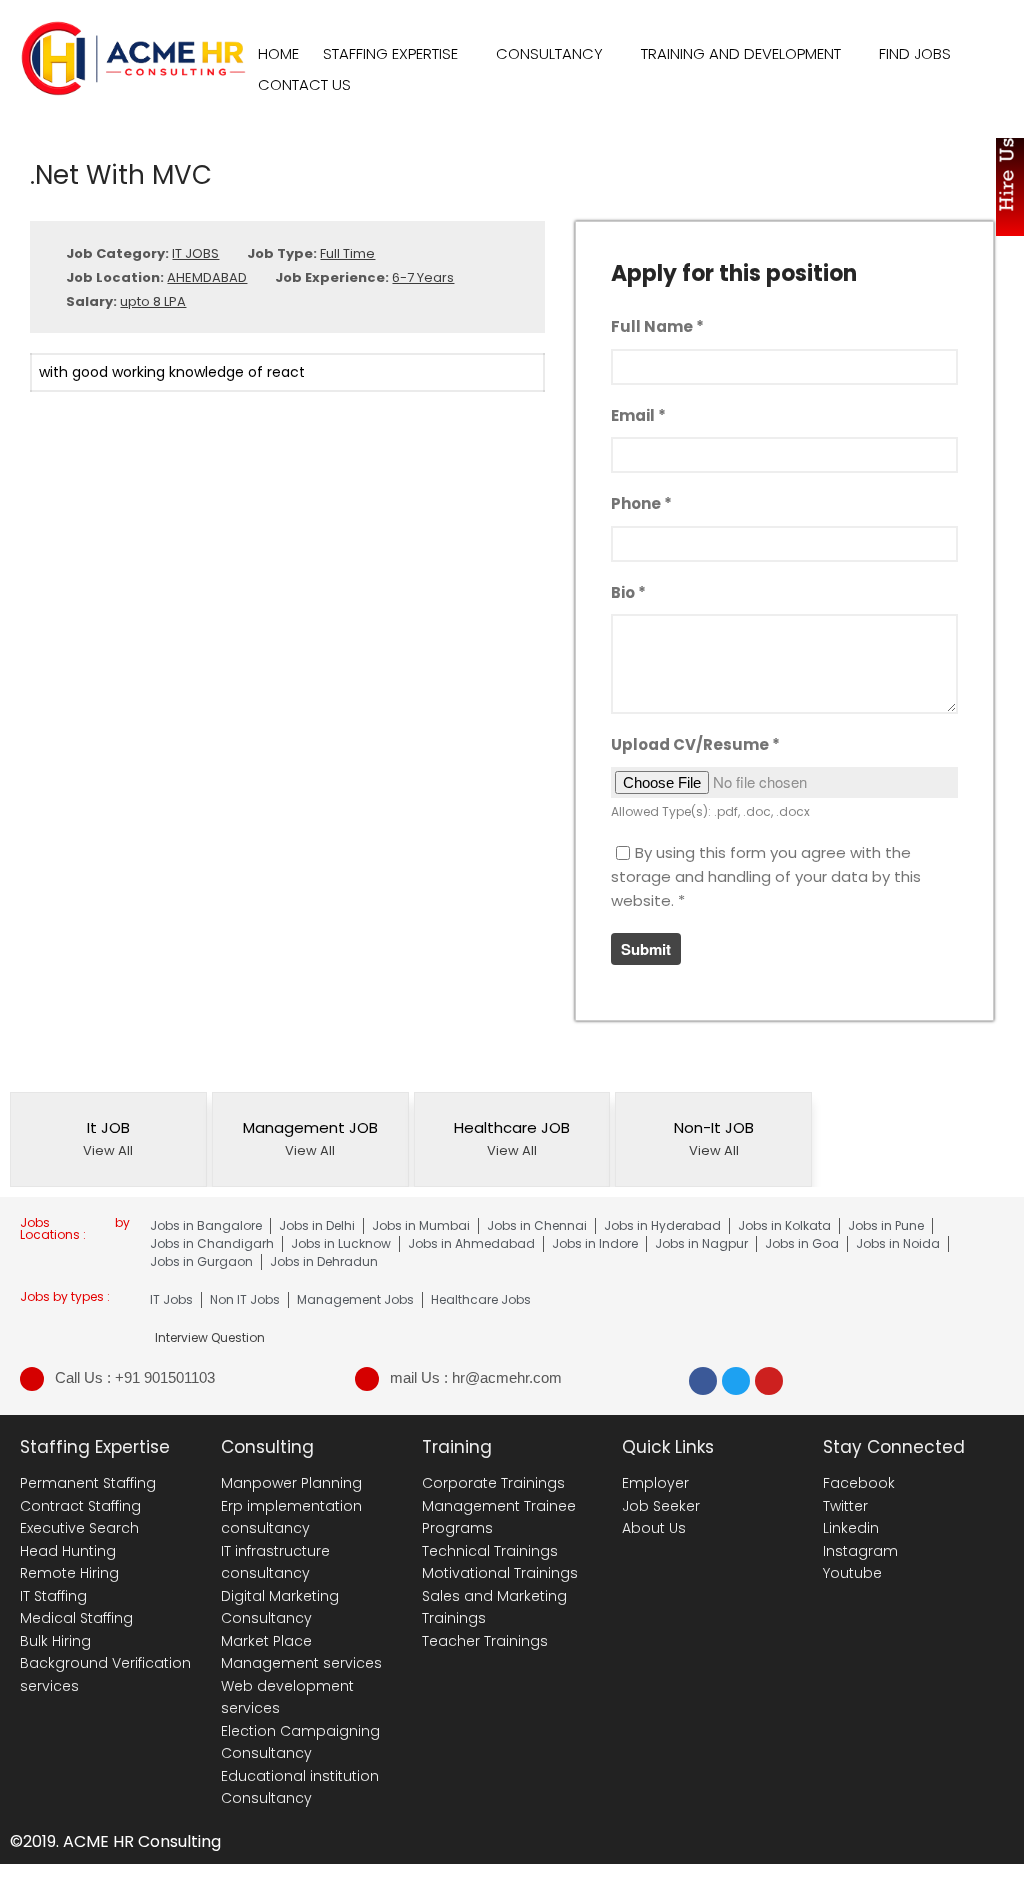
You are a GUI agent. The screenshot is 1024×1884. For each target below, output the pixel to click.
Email (638, 415)
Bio (628, 592)
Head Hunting (68, 1551)
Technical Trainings (490, 1551)
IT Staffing (53, 1596)
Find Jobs (915, 53)
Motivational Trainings (500, 1573)
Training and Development (741, 53)
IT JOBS (195, 253)
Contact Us (304, 84)
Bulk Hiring (55, 1641)
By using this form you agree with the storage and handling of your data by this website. (766, 876)
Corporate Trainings (493, 1483)
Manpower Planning (291, 1483)
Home (278, 53)
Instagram (860, 1551)
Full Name (657, 326)
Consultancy (549, 53)
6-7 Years (423, 277)
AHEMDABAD (207, 277)
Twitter (845, 1506)
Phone (641, 503)
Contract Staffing (80, 1506)
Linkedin (851, 1528)
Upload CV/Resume (695, 744)
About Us (654, 1528)
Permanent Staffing (88, 1483)
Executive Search (79, 1528)
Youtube (852, 1573)
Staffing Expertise (390, 53)
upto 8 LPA (153, 301)
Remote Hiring (69, 1573)
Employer (655, 1483)
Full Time (347, 253)
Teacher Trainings (485, 1641)
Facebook (859, 1483)
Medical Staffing (76, 1618)
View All (108, 1150)
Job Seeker (661, 1506)
